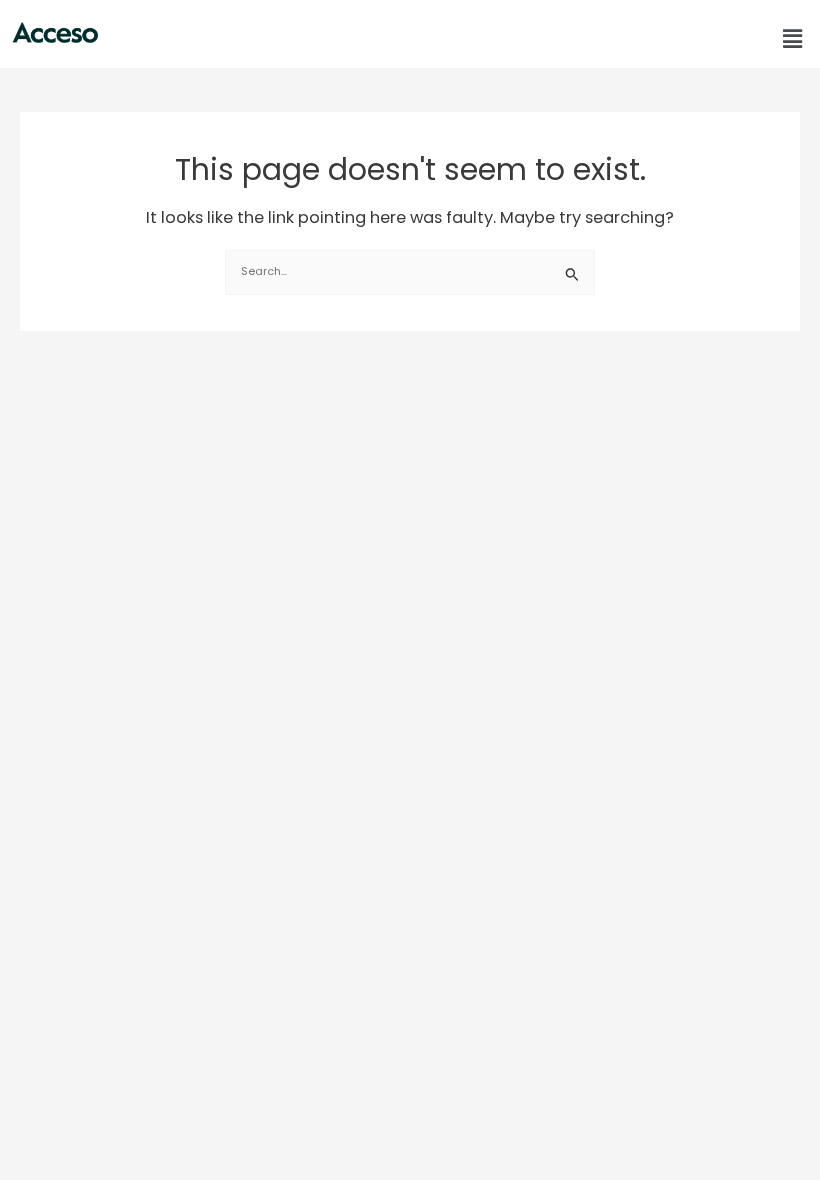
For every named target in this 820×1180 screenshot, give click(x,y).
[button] (793, 39)
